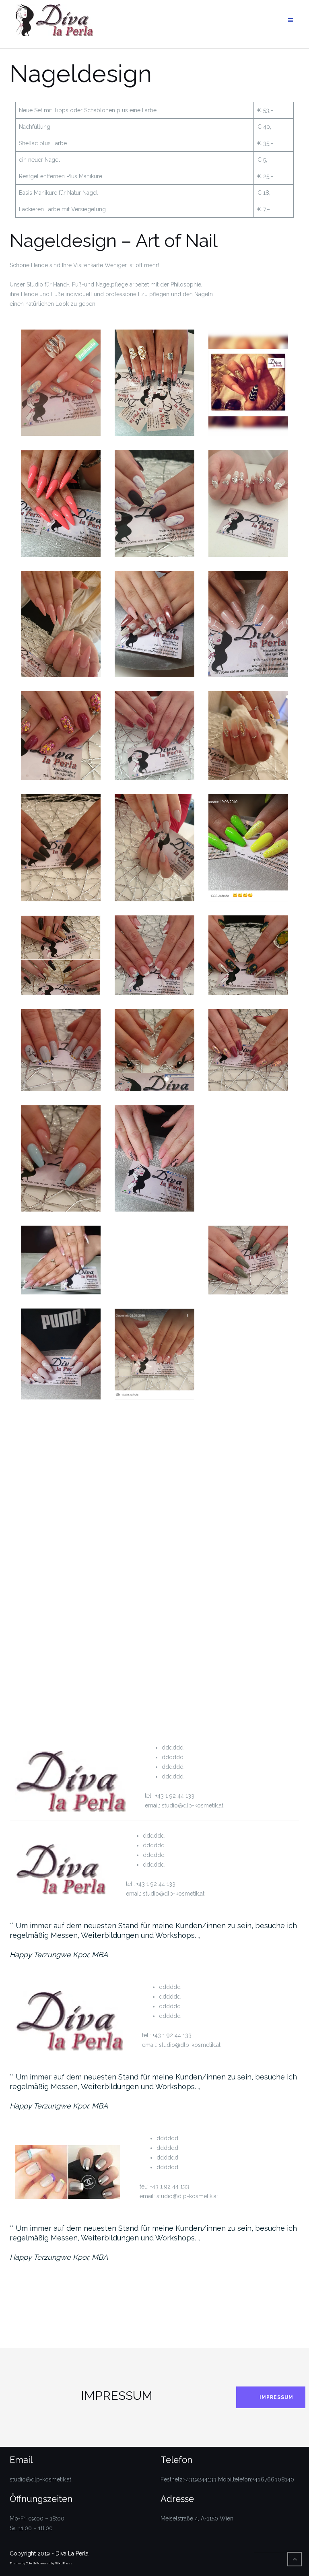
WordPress (64, 2563)
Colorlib (31, 2563)
